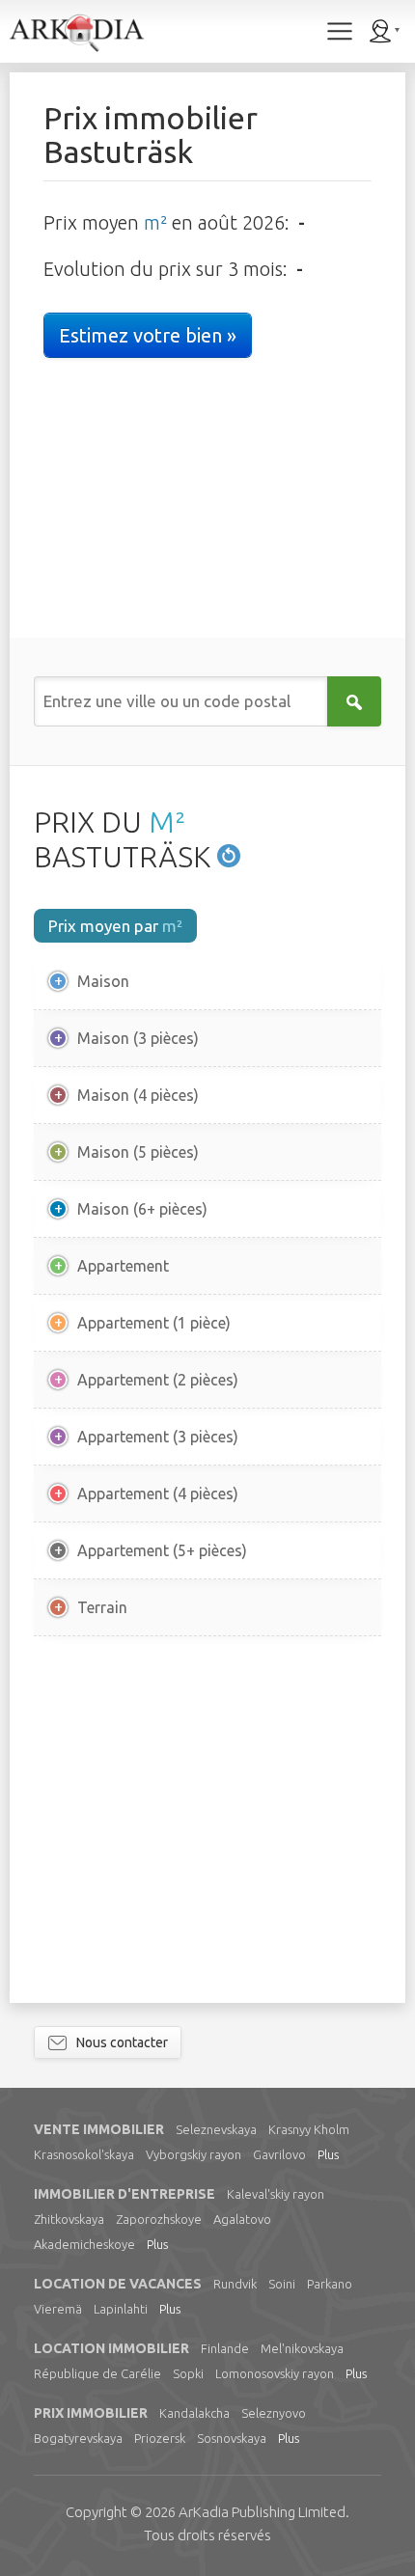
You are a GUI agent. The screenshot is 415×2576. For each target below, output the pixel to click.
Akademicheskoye (84, 2244)
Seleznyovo (274, 2413)
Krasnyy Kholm (309, 2129)
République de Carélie (97, 2373)
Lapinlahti (121, 2309)
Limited (262, 2512)
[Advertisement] (207, 1820)
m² (155, 222)
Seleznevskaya (216, 2129)
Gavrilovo (279, 2154)
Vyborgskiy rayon (194, 2154)
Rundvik (235, 2284)
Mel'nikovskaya (302, 2348)
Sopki (188, 2373)
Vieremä (58, 2309)
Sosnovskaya (232, 2438)
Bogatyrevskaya (78, 2438)
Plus (328, 2154)
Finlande (225, 2348)
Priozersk (160, 2438)
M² (167, 822)
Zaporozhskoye (159, 2219)
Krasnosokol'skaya (84, 2154)
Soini (282, 2284)
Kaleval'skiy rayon (276, 2194)
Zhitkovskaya (69, 2219)
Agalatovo (242, 2219)
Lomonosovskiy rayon (275, 2373)
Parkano (330, 2284)
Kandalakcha (194, 2413)
